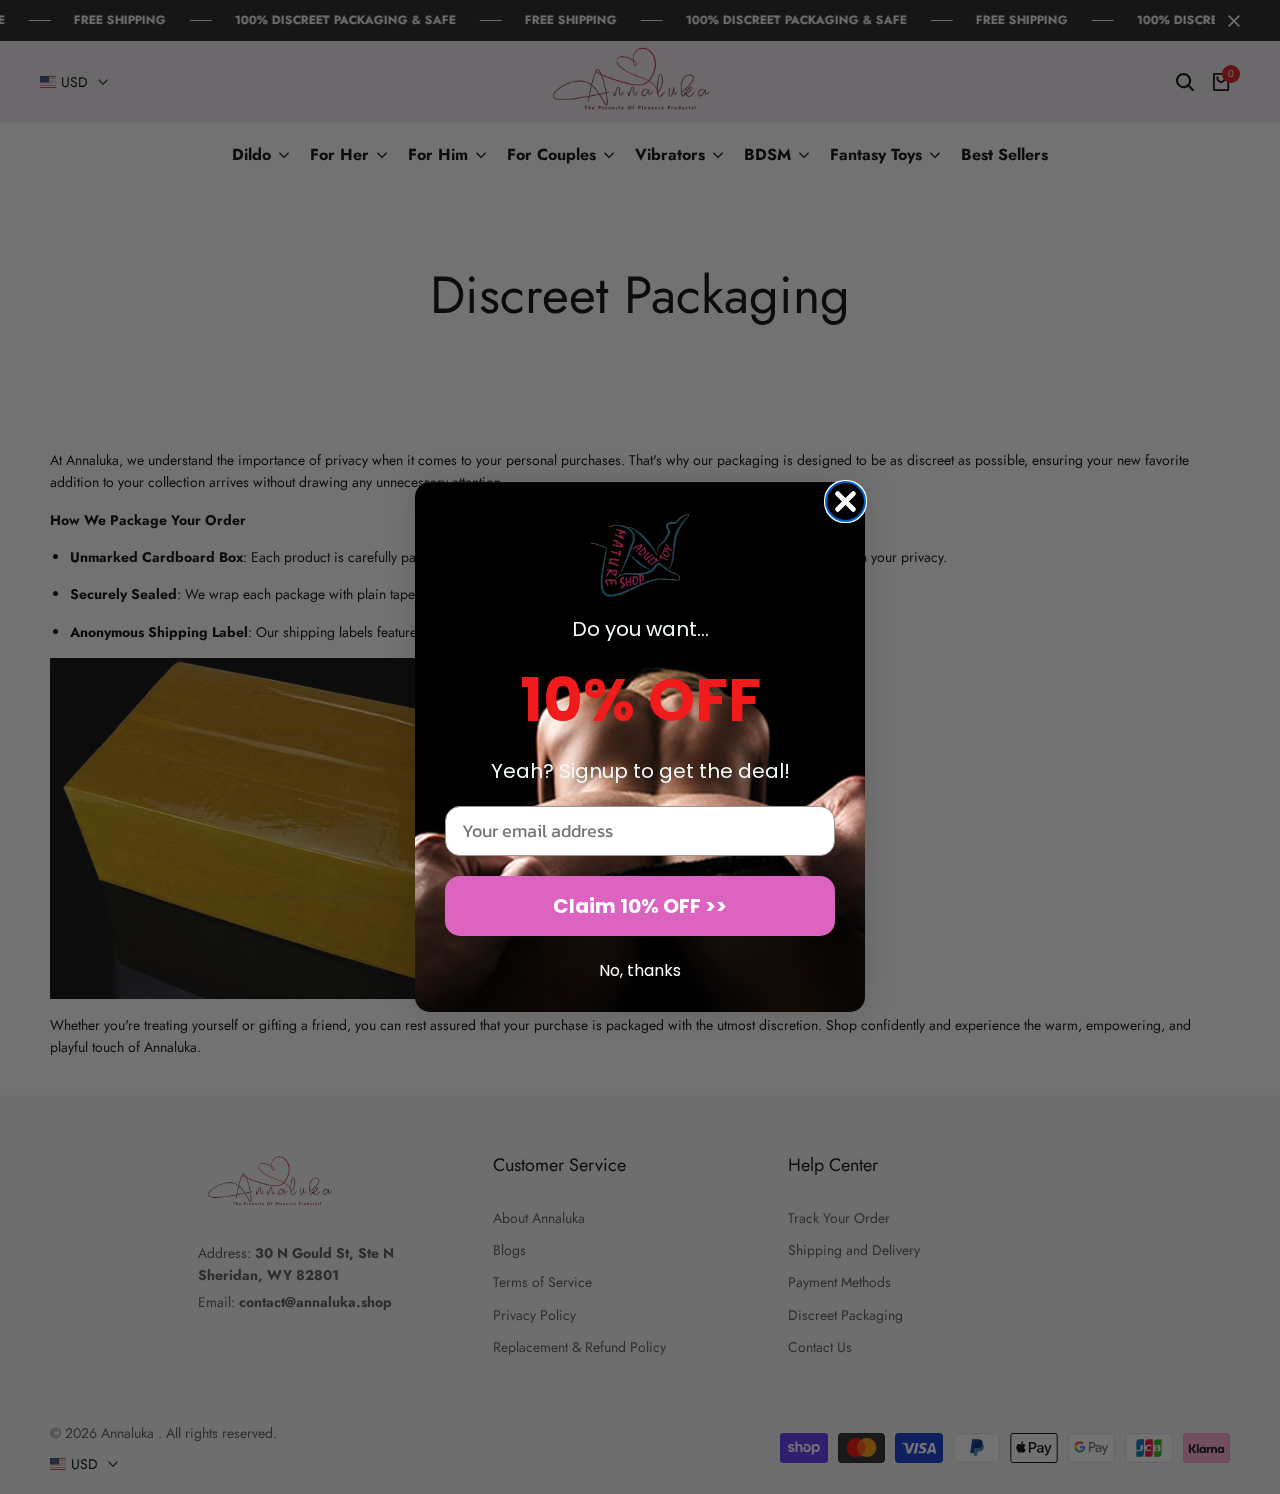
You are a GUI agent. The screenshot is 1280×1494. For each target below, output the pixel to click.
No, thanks (640, 970)
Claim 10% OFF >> (640, 906)
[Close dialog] (845, 501)
